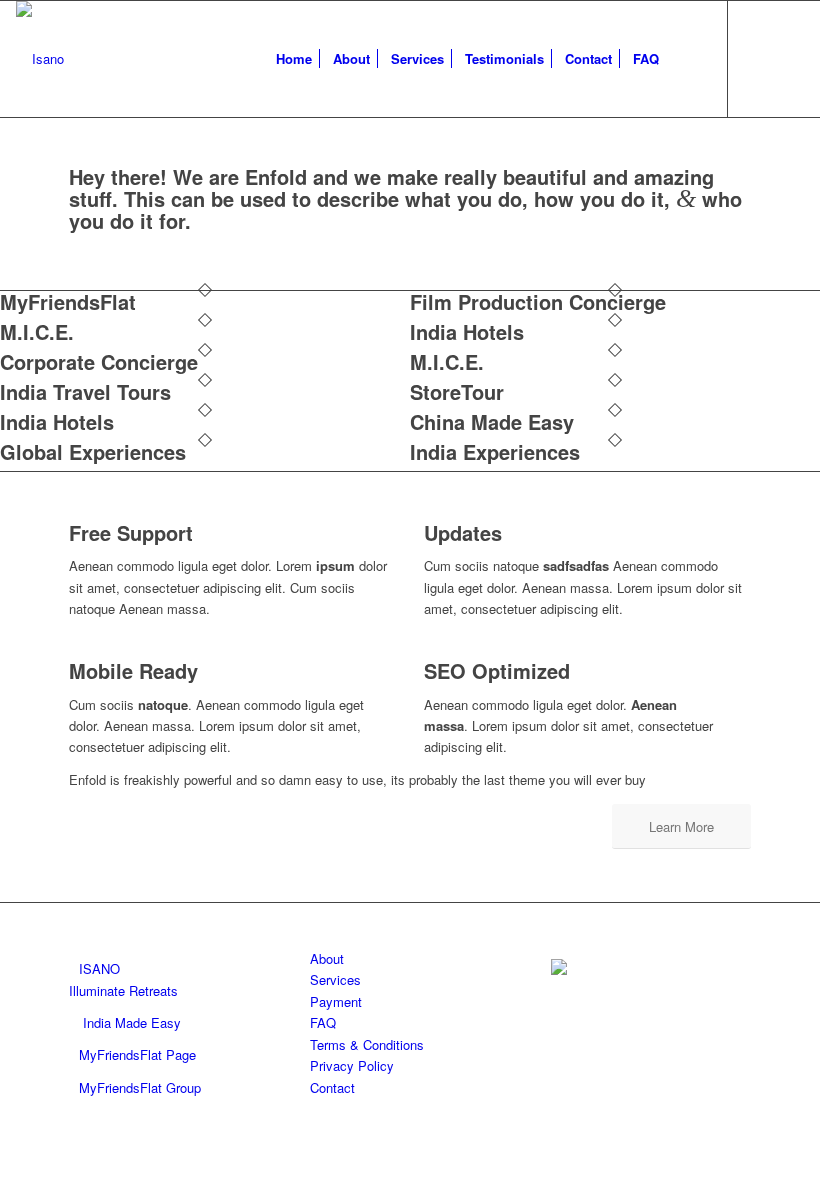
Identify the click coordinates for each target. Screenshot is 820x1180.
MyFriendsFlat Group (140, 1087)
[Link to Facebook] (759, 58)
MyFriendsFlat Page (137, 1054)
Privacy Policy (352, 1065)
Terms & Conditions (367, 1044)
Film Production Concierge (538, 301)
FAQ (323, 1022)
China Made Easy (492, 421)
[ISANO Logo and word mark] (40, 59)
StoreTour (457, 391)
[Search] (685, 59)
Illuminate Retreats (123, 990)
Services (335, 979)
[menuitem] (294, 59)
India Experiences (495, 451)
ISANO (99, 968)
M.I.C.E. (37, 331)
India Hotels (467, 331)
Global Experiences (93, 451)
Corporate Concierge (99, 361)
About (327, 958)
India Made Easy (132, 1022)
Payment (336, 1001)
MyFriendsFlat (68, 301)
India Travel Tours (85, 391)
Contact (332, 1087)
